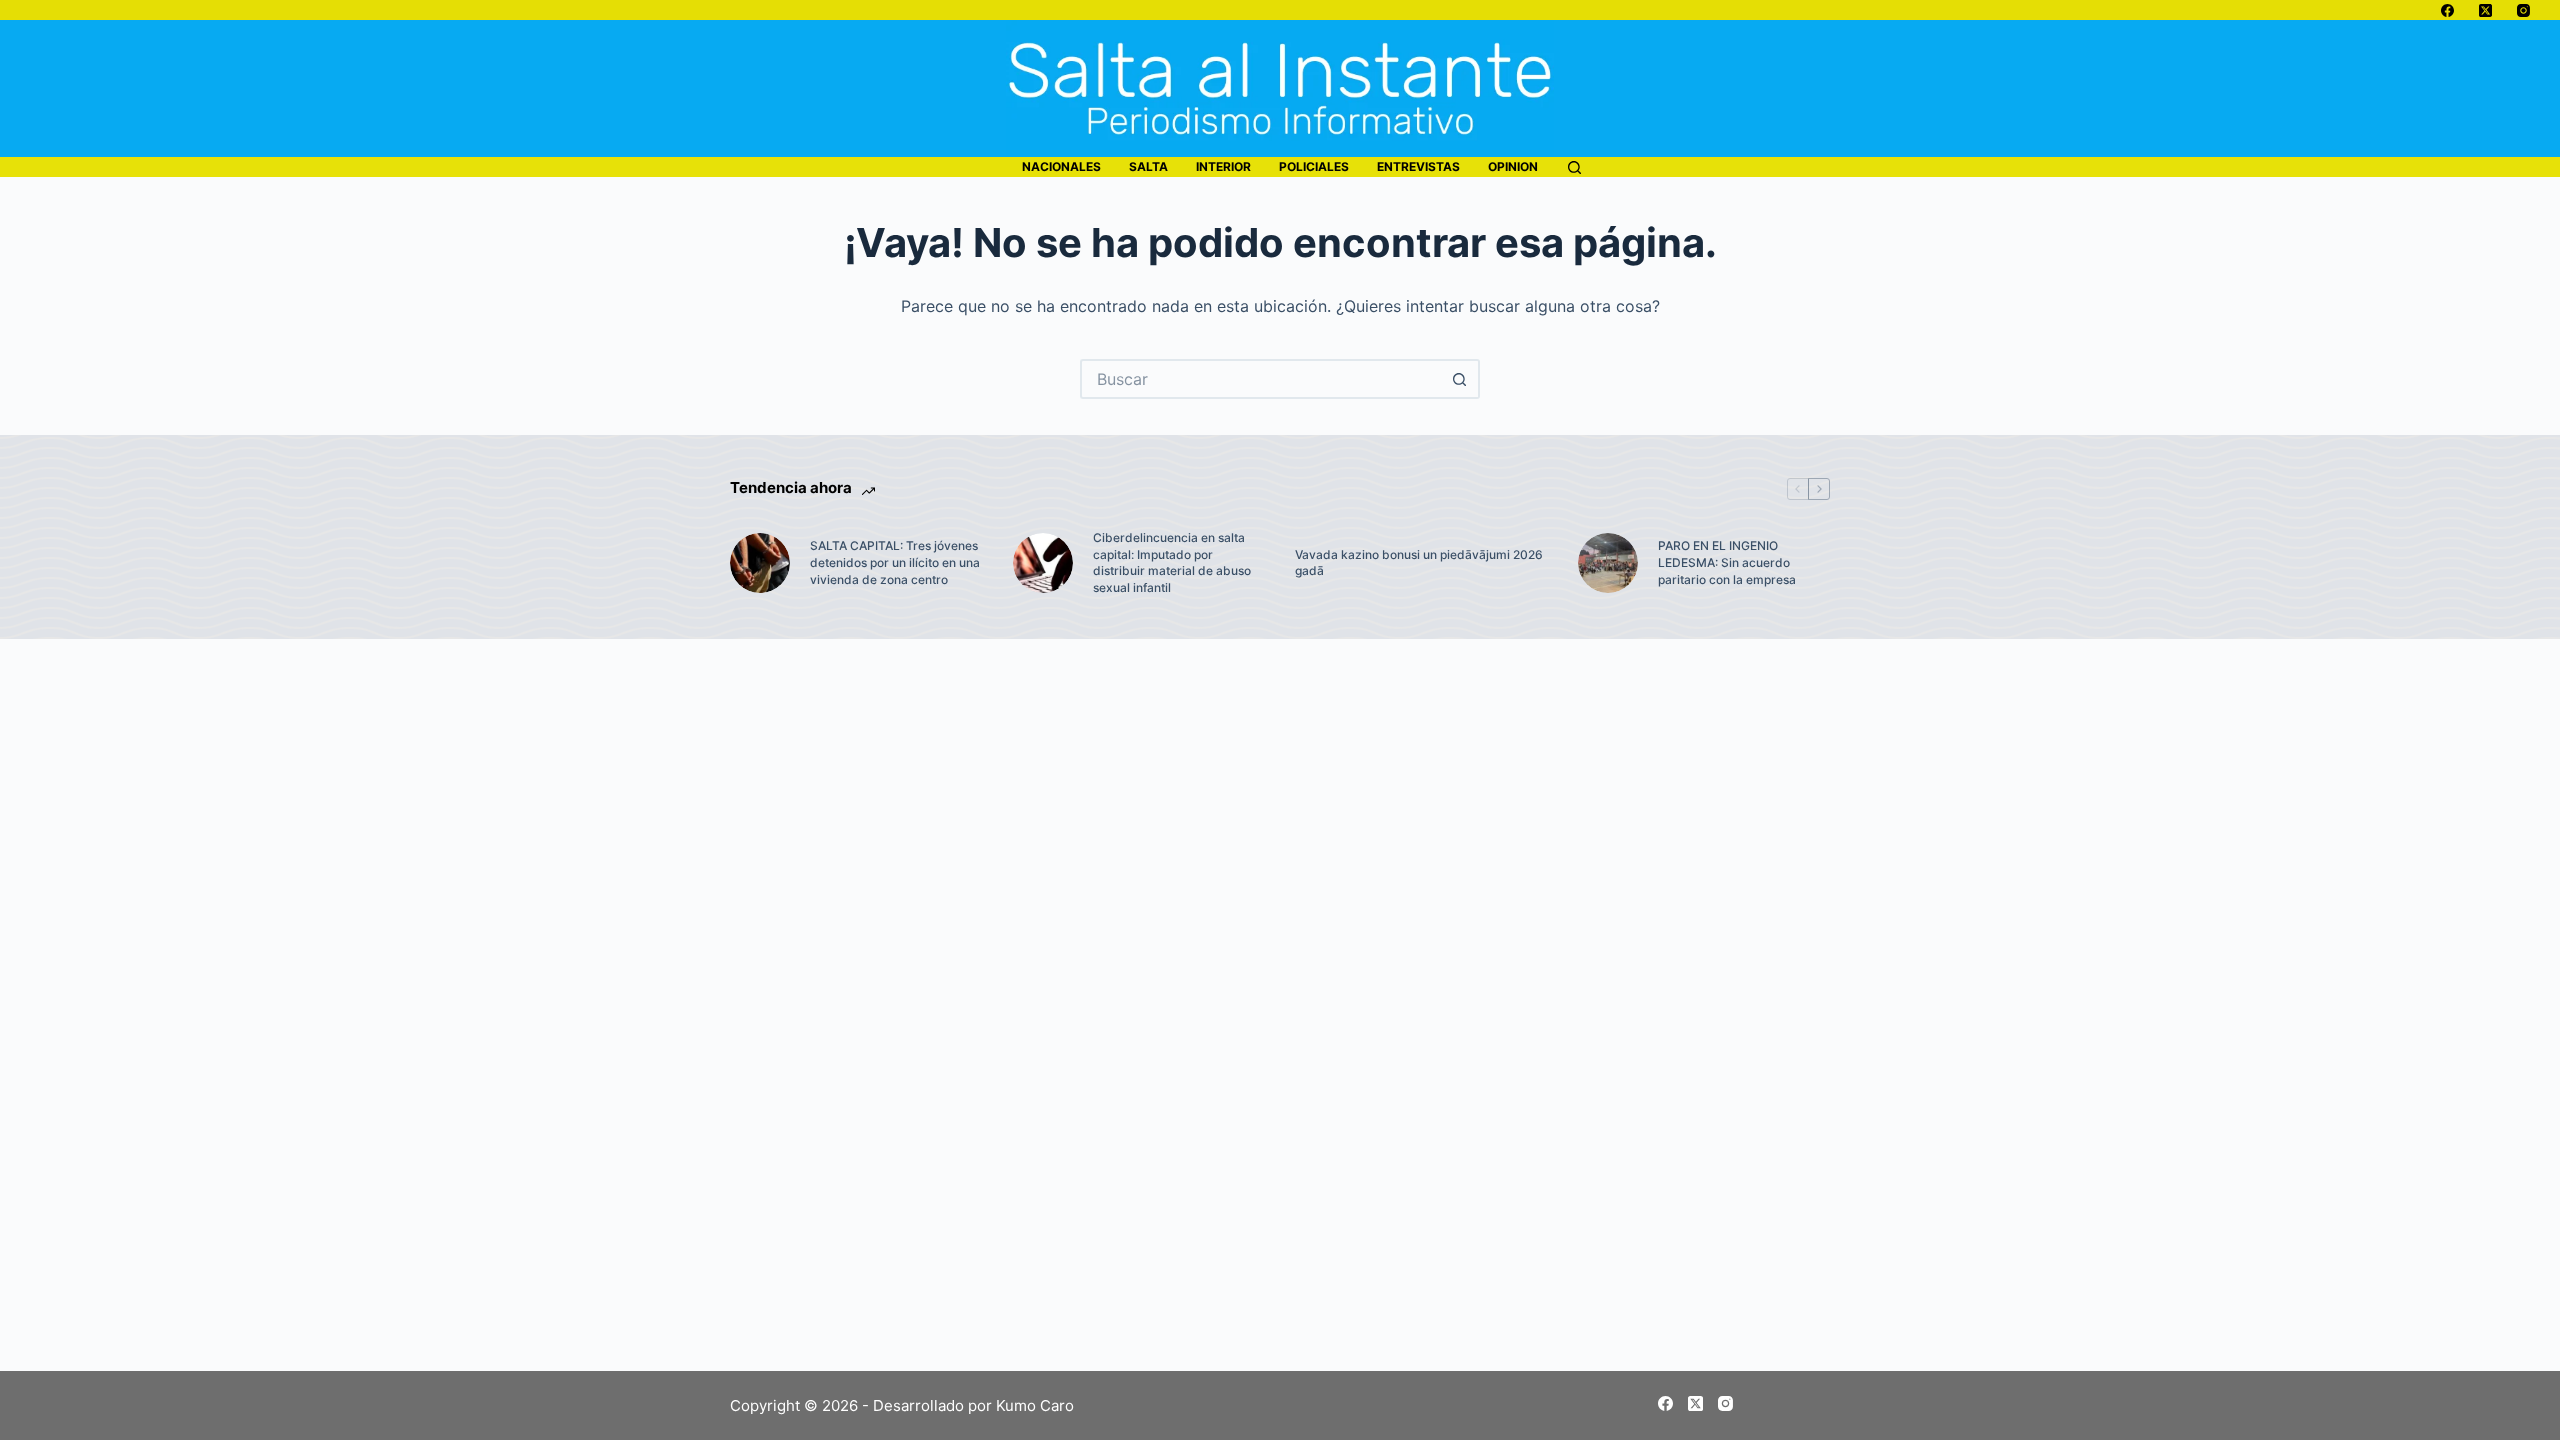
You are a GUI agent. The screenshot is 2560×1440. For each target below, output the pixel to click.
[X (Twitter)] (2485, 10)
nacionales (1061, 166)
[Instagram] (2523, 10)
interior (1223, 166)
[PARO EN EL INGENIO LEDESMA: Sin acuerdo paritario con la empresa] (1608, 563)
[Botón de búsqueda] (1460, 379)
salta (1148, 166)
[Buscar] (1574, 167)
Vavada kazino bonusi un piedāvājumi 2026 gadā (1419, 563)
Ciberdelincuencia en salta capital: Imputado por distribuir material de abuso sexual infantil (1172, 562)
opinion (1513, 166)
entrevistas (1418, 166)
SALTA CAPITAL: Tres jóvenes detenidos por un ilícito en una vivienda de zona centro (895, 562)
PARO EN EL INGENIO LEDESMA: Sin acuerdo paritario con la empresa (1727, 562)
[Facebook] (2447, 10)
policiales (1314, 166)
